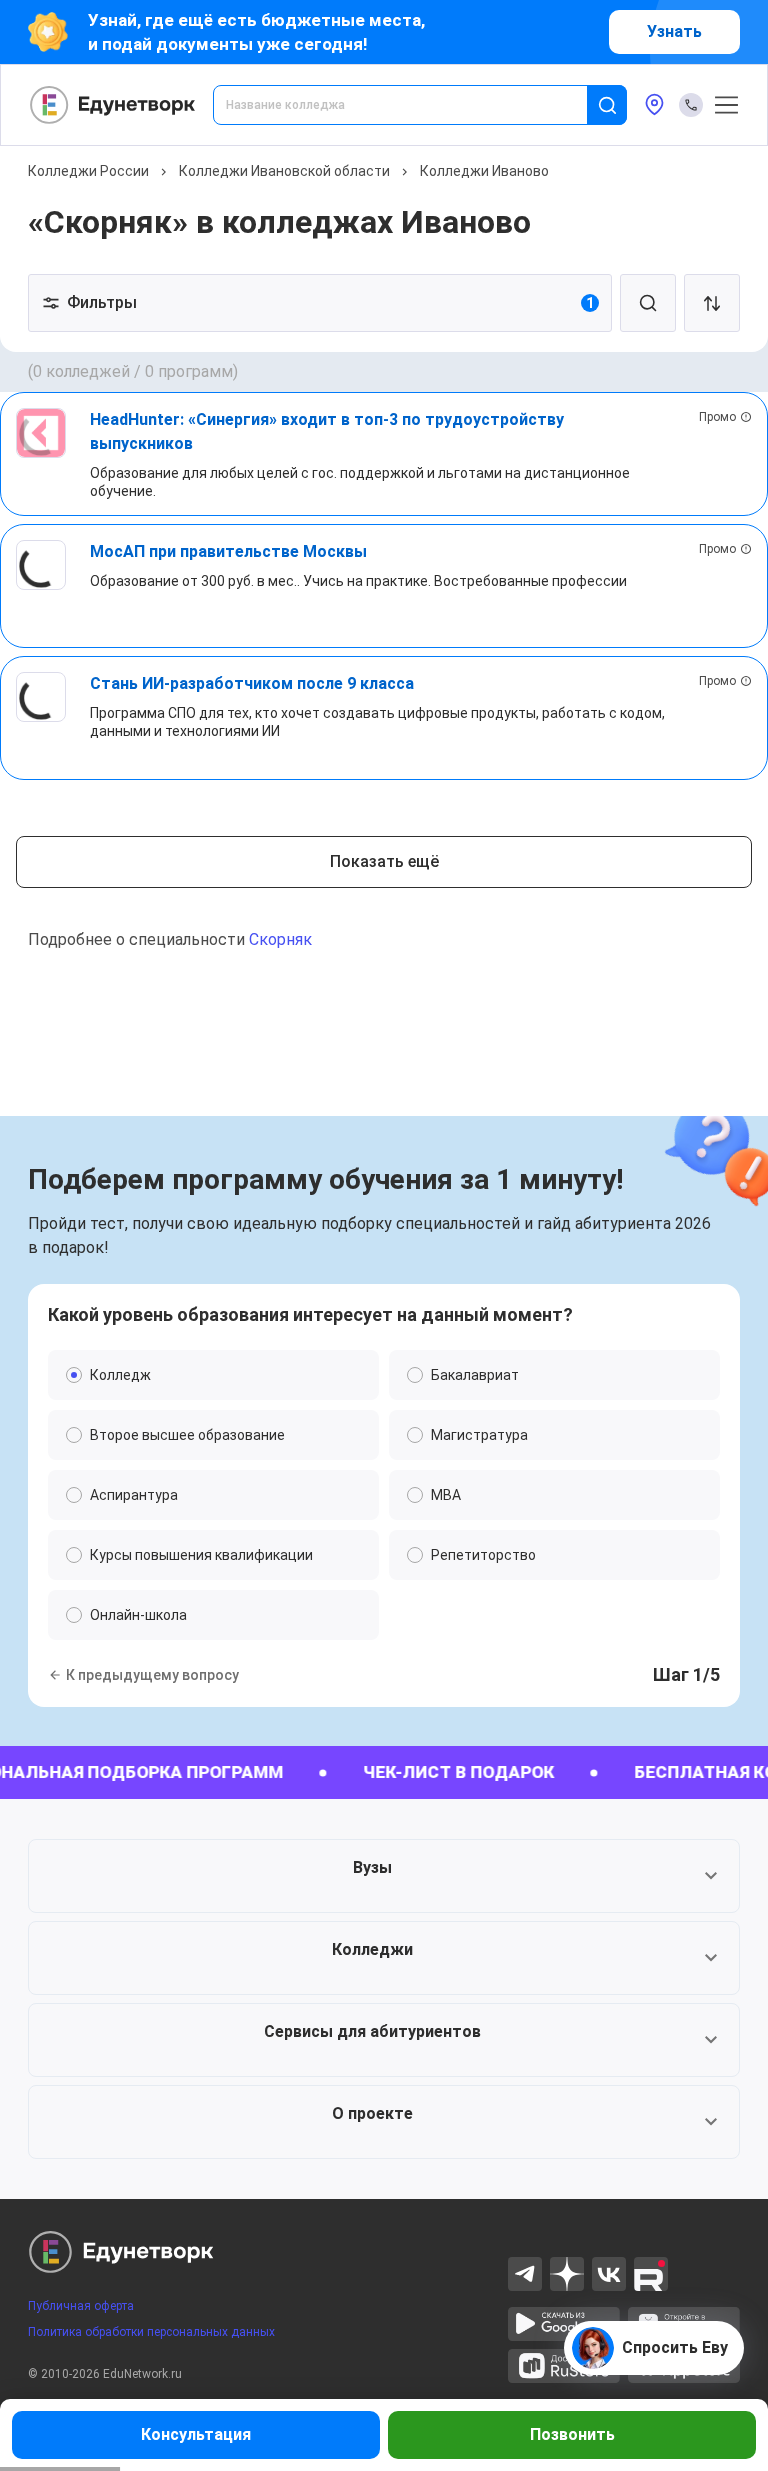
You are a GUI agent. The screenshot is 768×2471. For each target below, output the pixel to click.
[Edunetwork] (113, 105)
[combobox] (414, 105)
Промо (717, 417)
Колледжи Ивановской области (284, 171)
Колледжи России (88, 171)
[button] (384, 1876)
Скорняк (280, 939)
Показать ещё (384, 861)
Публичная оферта (81, 2306)
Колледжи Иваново (484, 171)
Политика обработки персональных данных (151, 2332)
